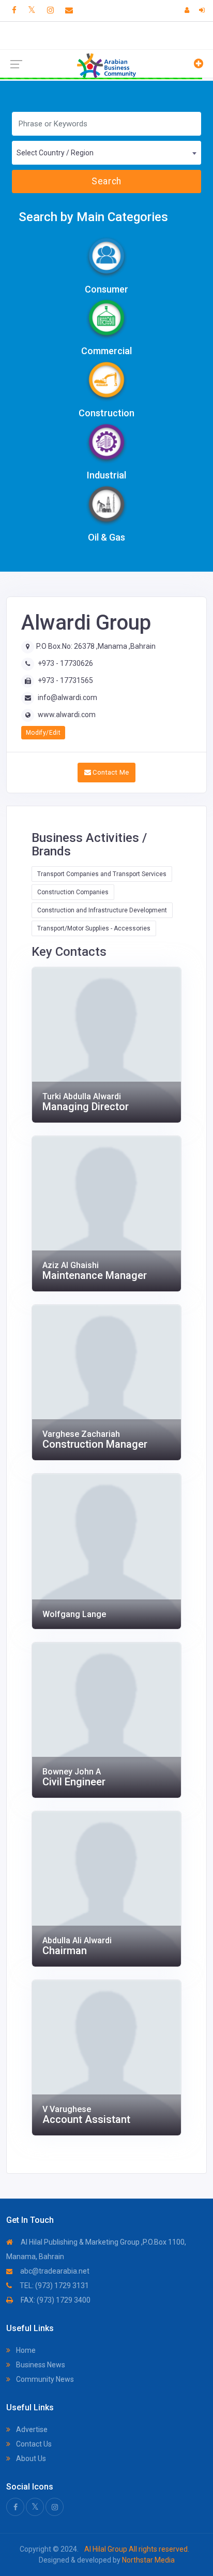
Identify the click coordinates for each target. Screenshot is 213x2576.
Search (106, 181)
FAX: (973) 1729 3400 (55, 2300)
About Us (30, 2458)
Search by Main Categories (93, 217)
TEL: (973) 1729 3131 (54, 2286)
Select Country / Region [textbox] (55, 153)
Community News (44, 2379)
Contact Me (110, 772)
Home (25, 2350)
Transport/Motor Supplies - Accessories (94, 928)
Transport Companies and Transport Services (102, 874)
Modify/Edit (43, 733)
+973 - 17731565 (65, 680)
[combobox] (106, 153)
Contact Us (33, 2444)
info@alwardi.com (67, 697)
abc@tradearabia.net (54, 2271)
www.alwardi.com (67, 715)
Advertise (31, 2429)
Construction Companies (73, 892)
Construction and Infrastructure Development (102, 910)
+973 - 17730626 (65, 663)
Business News (40, 2365)
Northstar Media (148, 2560)
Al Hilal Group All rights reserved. (136, 2549)
